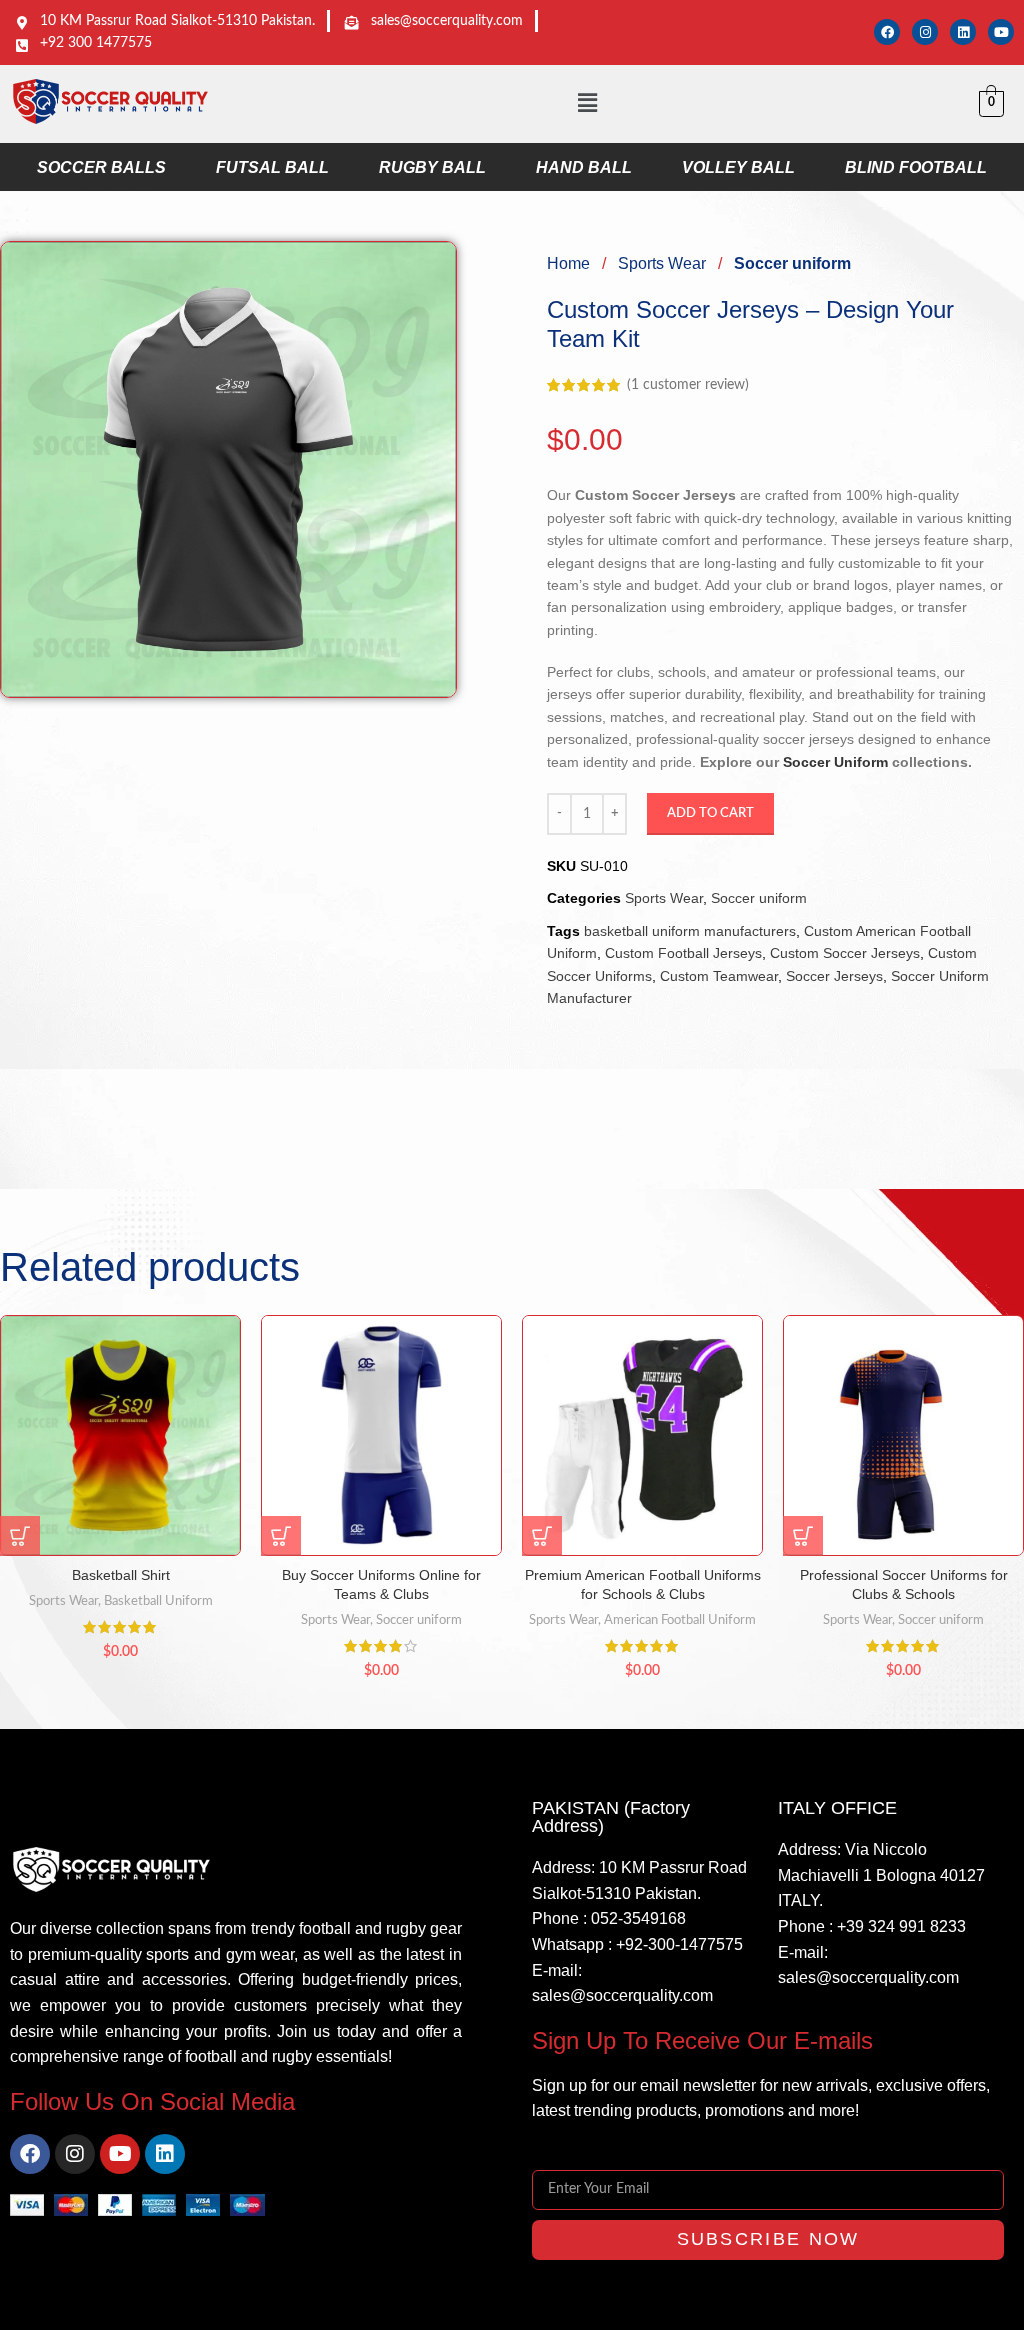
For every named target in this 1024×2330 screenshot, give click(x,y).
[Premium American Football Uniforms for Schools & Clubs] (642, 1435)
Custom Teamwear (719, 976)
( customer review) (688, 385)
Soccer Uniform (835, 762)
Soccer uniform (792, 263)
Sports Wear (664, 263)
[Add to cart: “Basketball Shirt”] (20, 1536)
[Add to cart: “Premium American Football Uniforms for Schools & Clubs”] (542, 1536)
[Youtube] (1001, 32)
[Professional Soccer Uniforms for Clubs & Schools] (903, 1435)
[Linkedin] (963, 32)
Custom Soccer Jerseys (845, 953)
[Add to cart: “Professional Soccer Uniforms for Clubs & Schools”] (803, 1536)
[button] (587, 104)
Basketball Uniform (158, 1601)
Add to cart (710, 813)
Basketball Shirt (121, 1575)
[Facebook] (887, 32)
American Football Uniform (680, 1620)
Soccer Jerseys (834, 976)
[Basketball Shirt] (120, 1435)
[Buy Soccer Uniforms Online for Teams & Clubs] (381, 1435)
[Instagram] (925, 32)
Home (570, 263)
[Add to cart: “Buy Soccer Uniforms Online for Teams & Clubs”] (281, 1536)
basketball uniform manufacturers (690, 931)
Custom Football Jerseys (683, 953)
